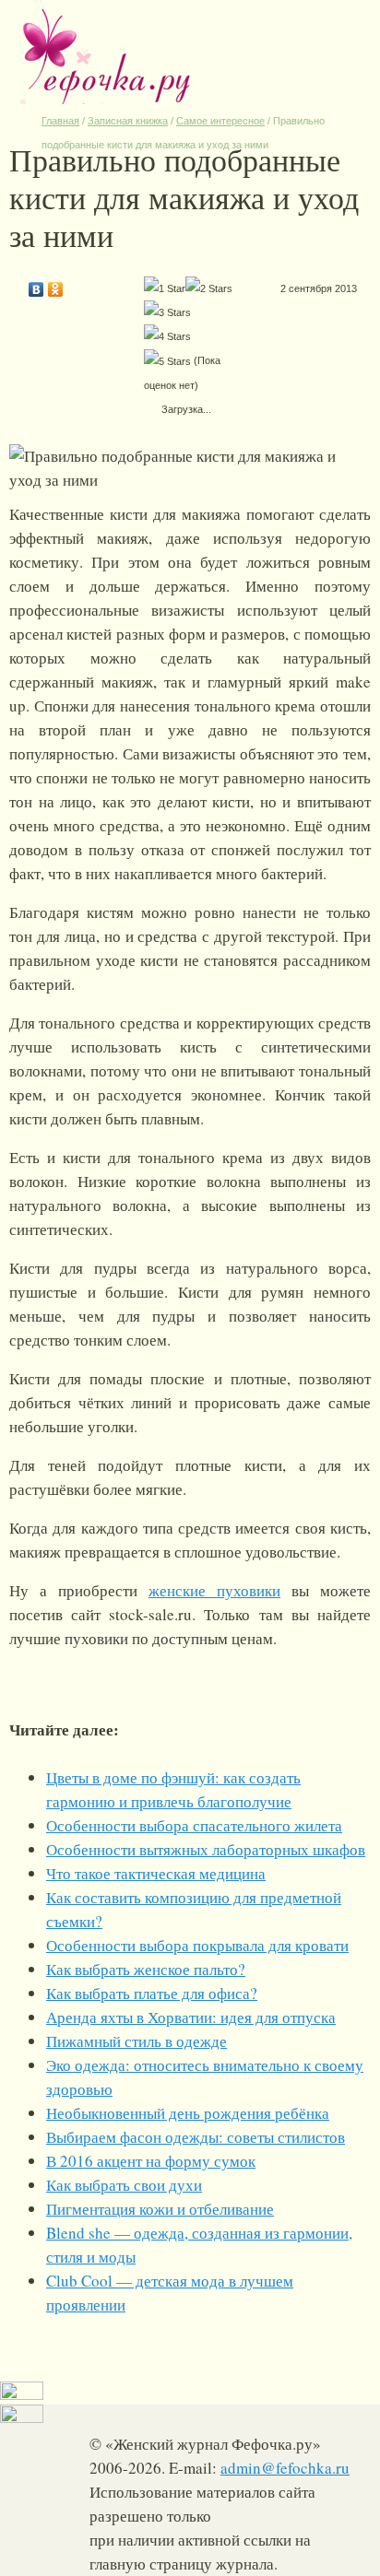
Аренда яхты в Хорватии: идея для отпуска (191, 2017)
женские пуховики (214, 1590)
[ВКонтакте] (36, 285)
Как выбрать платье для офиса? (152, 1993)
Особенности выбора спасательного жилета (194, 1825)
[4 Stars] (167, 336)
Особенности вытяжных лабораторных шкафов (206, 1849)
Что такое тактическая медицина (156, 1873)
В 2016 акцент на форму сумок (151, 2161)
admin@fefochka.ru (285, 2468)
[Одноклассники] (56, 285)
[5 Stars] (167, 361)
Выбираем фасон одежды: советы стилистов (196, 2137)
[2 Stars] (209, 288)
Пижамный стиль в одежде (137, 2041)
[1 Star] (165, 288)
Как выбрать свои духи (124, 2185)
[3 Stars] (167, 312)
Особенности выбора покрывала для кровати (197, 1945)
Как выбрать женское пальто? (146, 1969)
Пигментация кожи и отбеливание (160, 2209)
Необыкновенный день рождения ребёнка (188, 2113)
